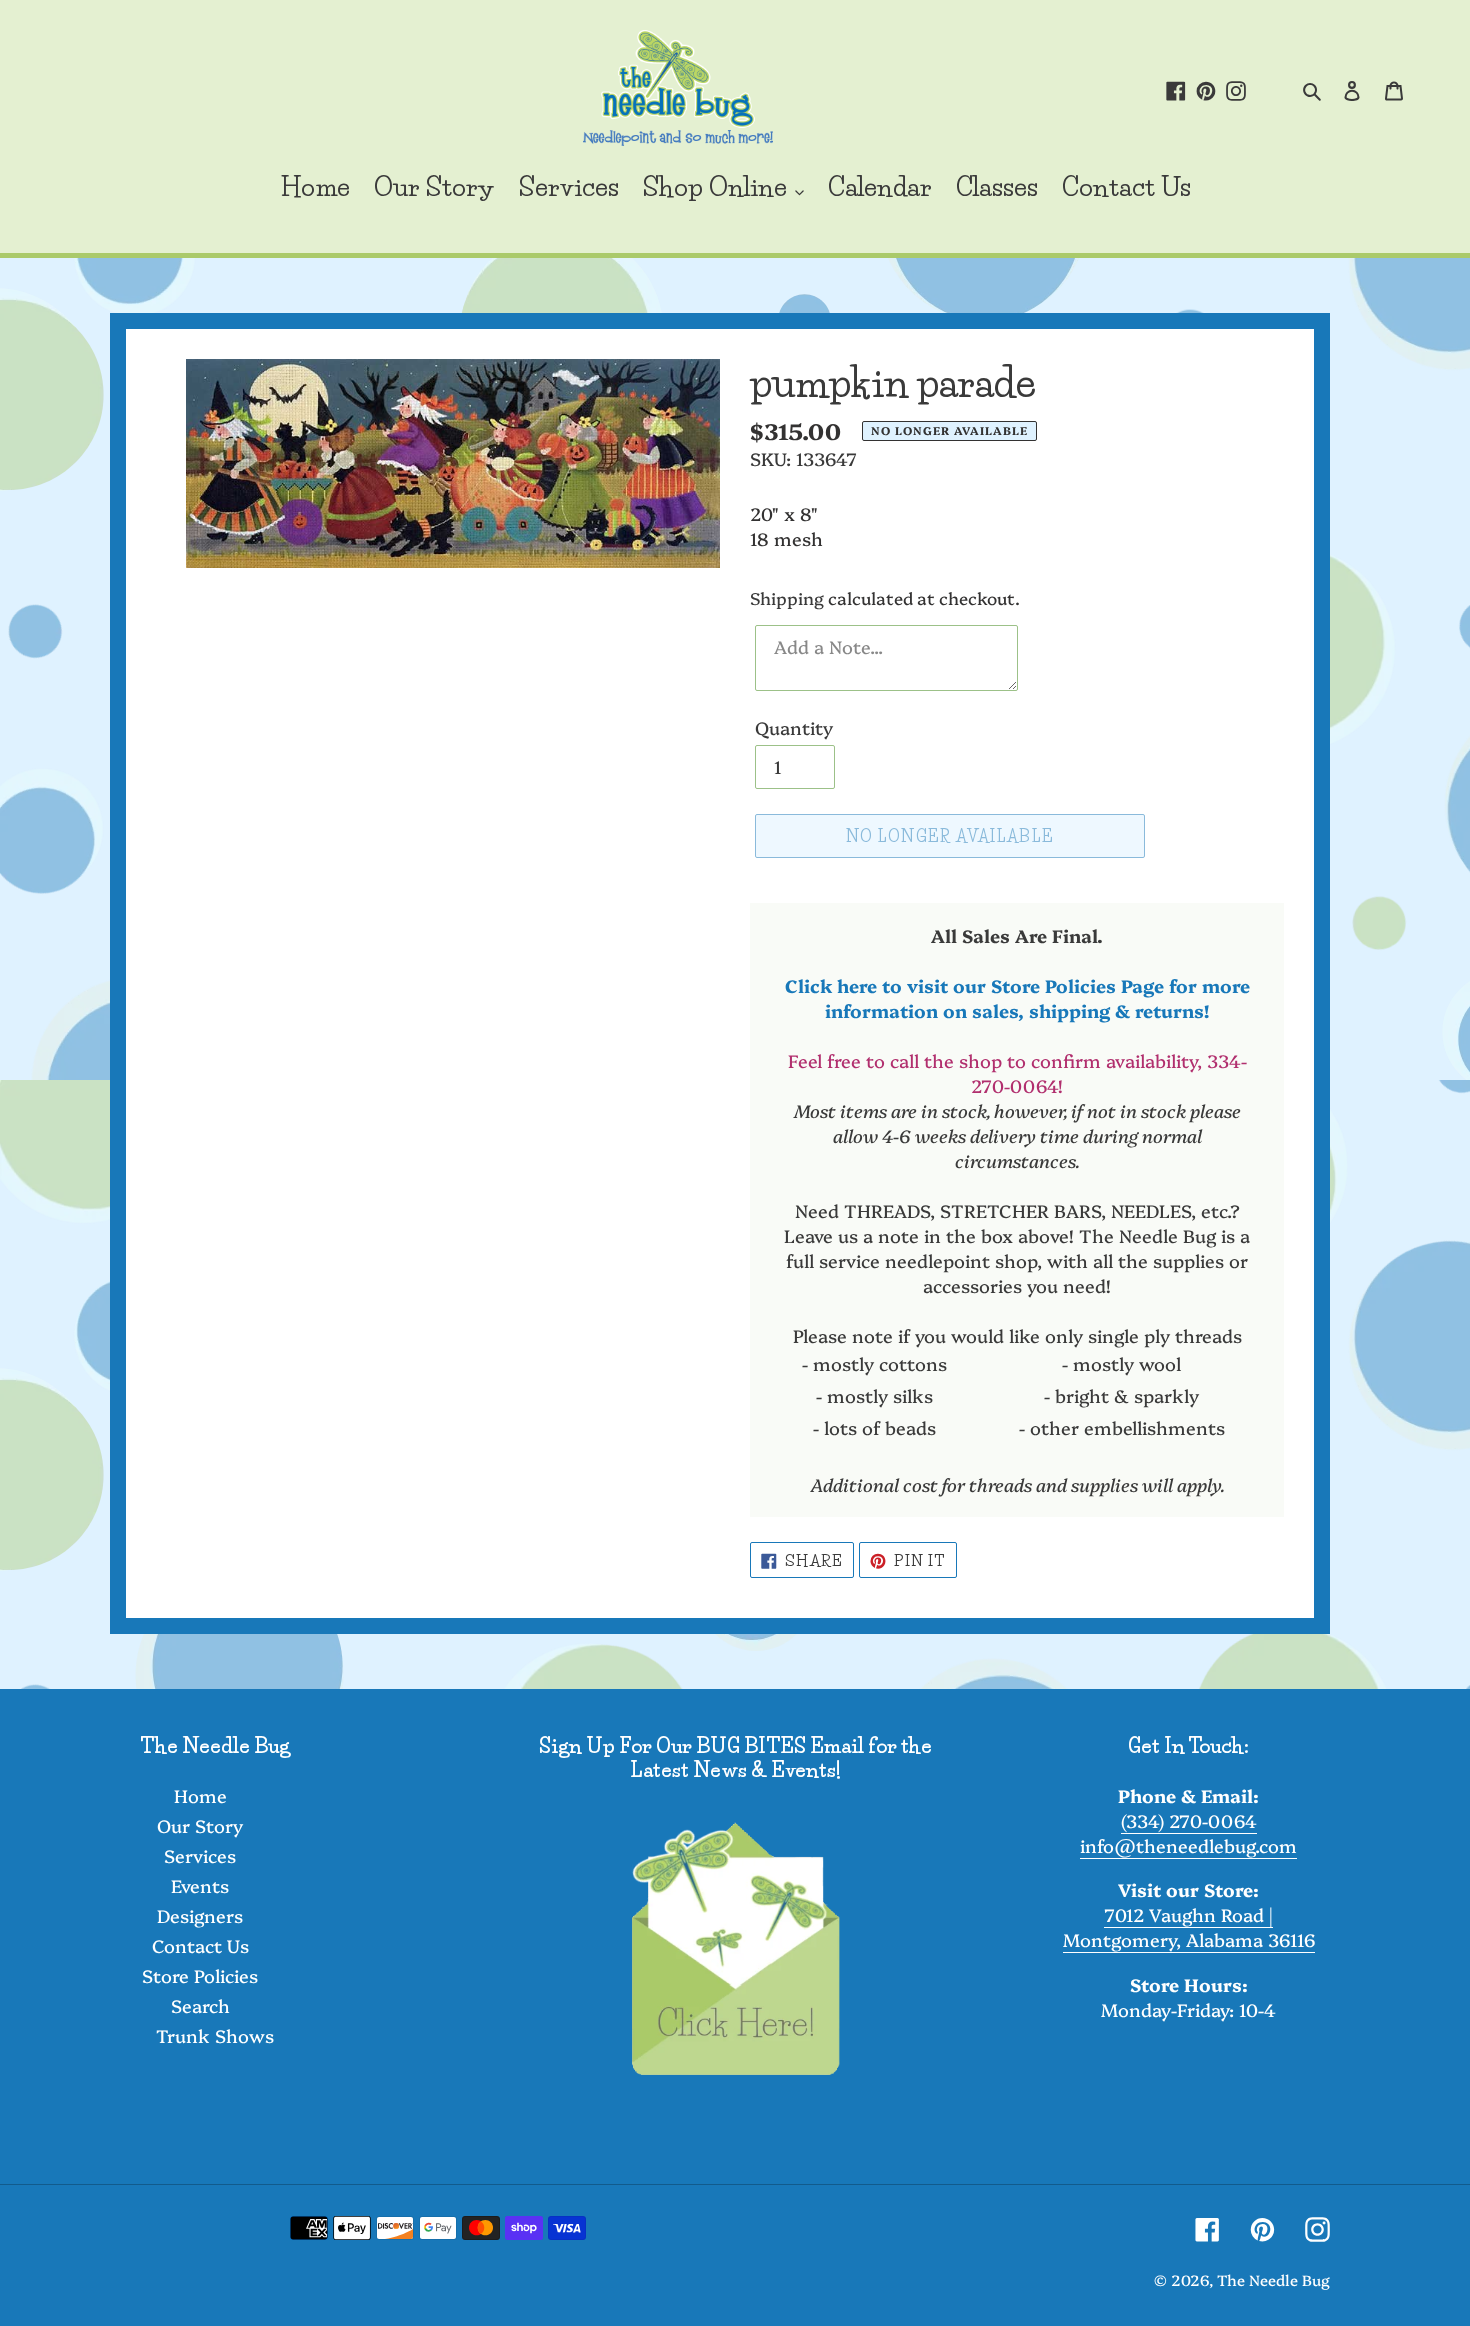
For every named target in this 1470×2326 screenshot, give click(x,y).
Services (200, 1855)
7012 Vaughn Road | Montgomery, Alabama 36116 (1189, 1927)
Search (200, 2005)
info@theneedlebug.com (1188, 1845)
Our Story (200, 1825)
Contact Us (200, 1945)
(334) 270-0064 (1189, 1820)
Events (200, 1885)
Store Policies (200, 1975)
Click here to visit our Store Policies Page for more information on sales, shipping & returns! (1017, 998)
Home (200, 1795)
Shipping (787, 597)
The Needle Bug (1273, 2279)
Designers (200, 1915)
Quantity (794, 727)
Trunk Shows (215, 2035)
